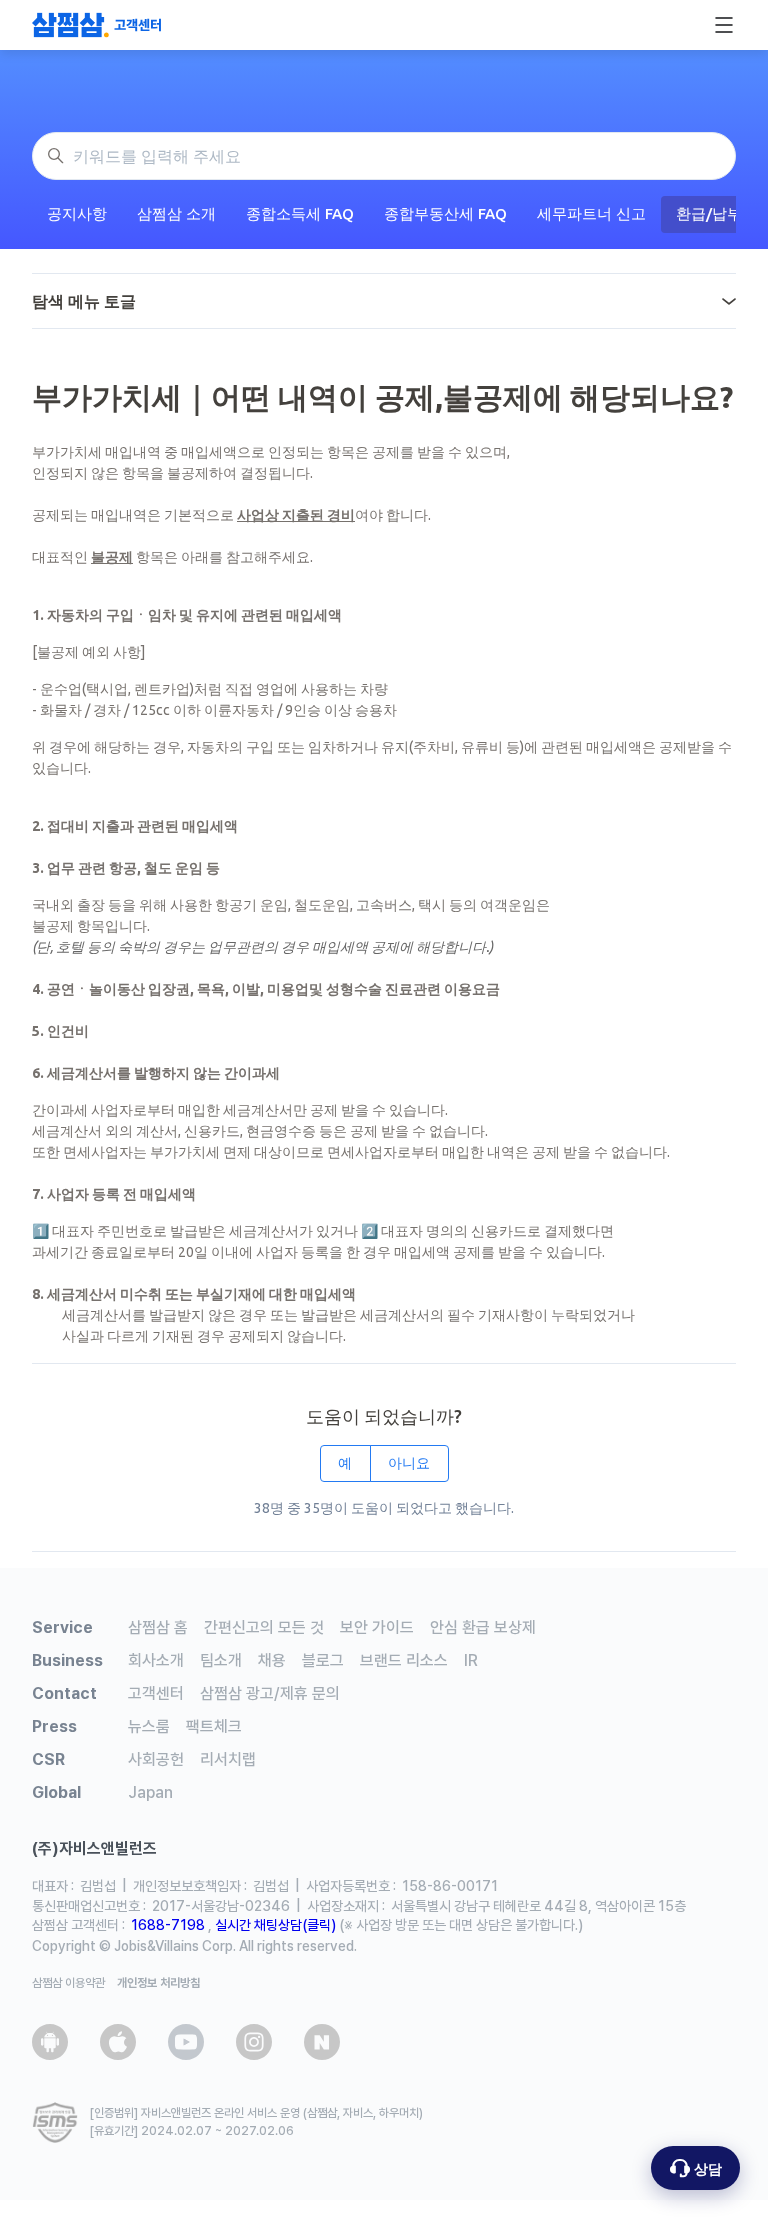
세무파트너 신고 (591, 213)
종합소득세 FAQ (300, 213)
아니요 (409, 1463)
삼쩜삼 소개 (176, 213)
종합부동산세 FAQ (445, 213)
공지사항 (77, 213)
